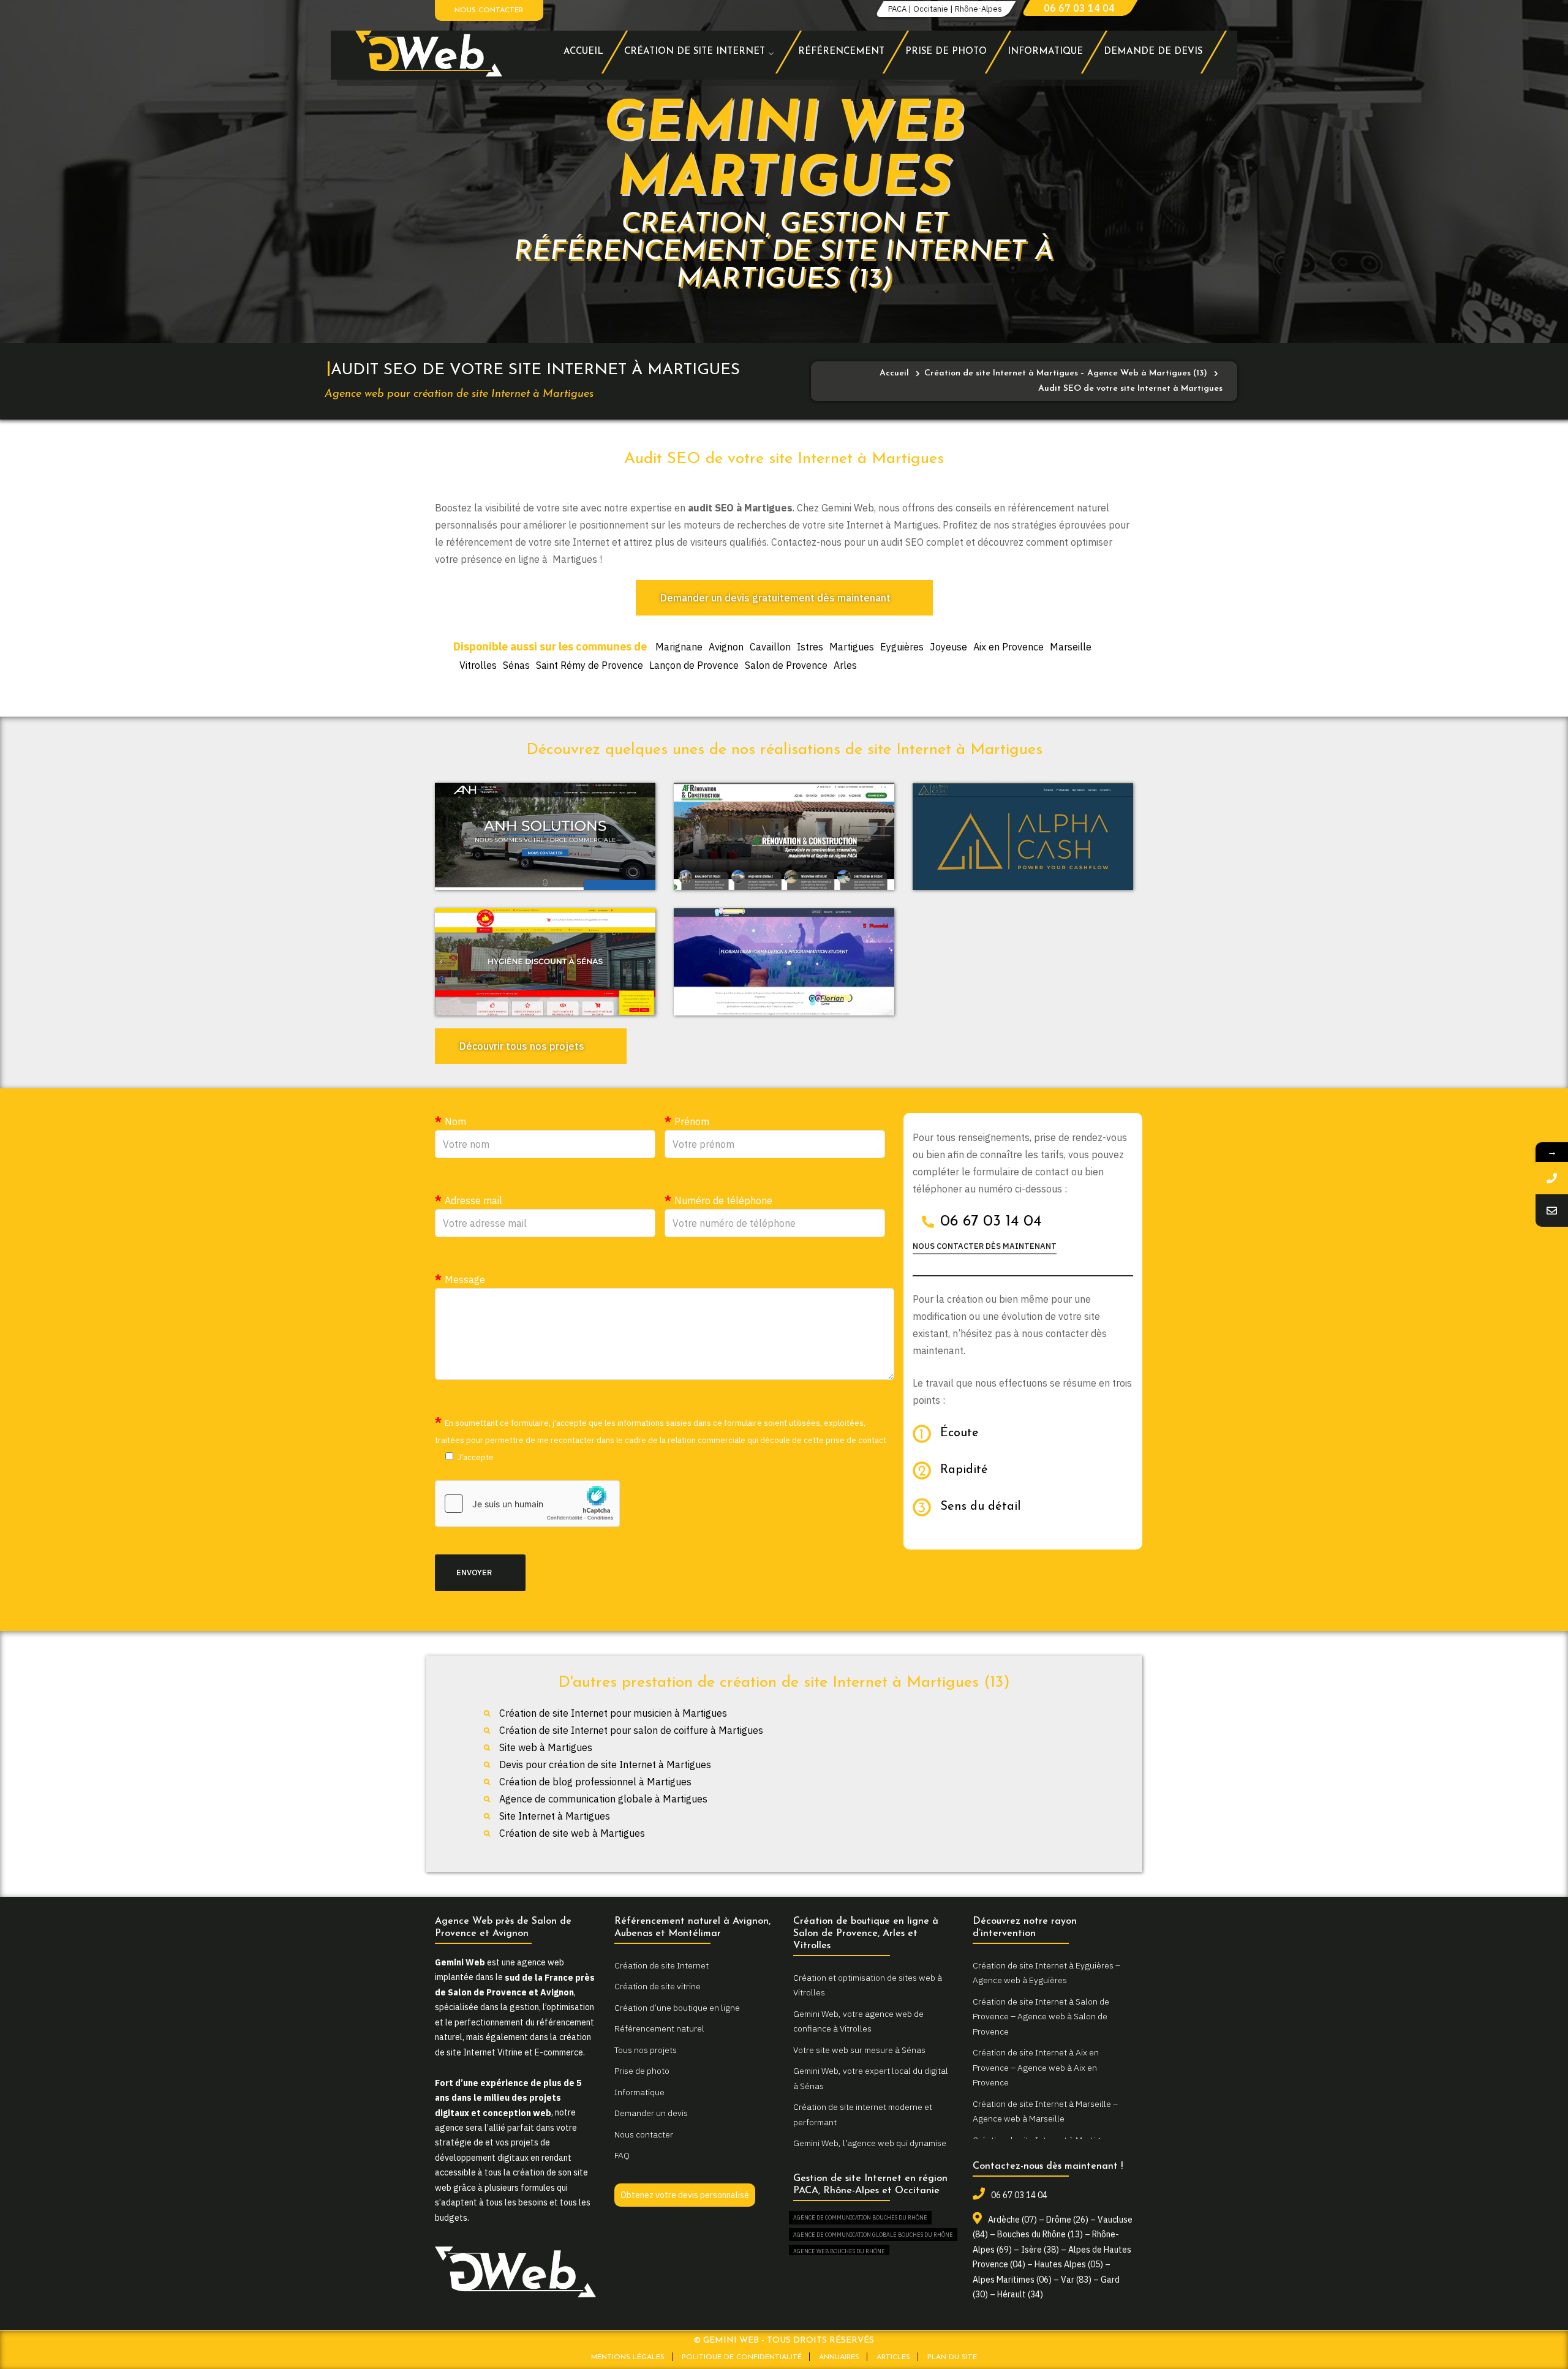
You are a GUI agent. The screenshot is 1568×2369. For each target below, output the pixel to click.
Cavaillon (770, 647)
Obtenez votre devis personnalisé (685, 2195)
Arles (845, 665)
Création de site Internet (661, 1965)
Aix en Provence (1008, 647)
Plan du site (952, 2357)
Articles (893, 2357)
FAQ (622, 2155)
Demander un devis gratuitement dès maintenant (775, 598)
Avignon (726, 647)
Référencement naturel (659, 2028)
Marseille (1071, 647)
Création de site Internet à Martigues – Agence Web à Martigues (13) (1066, 373)
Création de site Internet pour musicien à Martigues (613, 1713)
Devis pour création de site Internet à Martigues (605, 1765)
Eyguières (902, 647)
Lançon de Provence (694, 665)
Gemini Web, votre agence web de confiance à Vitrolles (858, 2021)
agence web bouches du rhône (839, 2251)
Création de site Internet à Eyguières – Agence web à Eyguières (1046, 1973)
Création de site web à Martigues (572, 1833)
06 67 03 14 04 (1079, 8)
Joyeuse (948, 647)
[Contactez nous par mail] (1552, 1211)
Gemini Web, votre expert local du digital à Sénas (871, 2078)
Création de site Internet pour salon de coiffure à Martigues (631, 1730)
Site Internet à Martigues (555, 1816)
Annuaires (839, 2357)
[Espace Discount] (545, 962)
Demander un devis (651, 2113)
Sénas (516, 665)
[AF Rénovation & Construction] (784, 837)
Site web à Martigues (546, 1747)
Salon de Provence (786, 665)
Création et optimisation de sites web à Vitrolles (868, 1985)
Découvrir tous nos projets (522, 1046)
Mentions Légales (628, 2357)
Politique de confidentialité (742, 2357)
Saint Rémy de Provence (590, 665)
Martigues (852, 647)
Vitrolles (478, 665)
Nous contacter (489, 10)
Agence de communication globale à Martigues (603, 1799)
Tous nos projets (646, 2050)
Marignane (679, 647)
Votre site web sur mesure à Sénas (859, 2050)
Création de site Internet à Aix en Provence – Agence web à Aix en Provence (1036, 2067)
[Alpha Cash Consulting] (1023, 837)
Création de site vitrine (658, 1986)
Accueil (894, 373)
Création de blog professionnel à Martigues (595, 1782)
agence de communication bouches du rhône (860, 2217)
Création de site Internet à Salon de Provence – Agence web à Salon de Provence (1041, 2017)
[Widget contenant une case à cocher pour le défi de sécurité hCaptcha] (527, 1504)
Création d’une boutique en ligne (677, 2008)
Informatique (639, 2092)
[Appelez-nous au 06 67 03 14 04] (1552, 1178)
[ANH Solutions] (545, 837)
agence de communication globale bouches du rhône (873, 2235)
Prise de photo (642, 2071)
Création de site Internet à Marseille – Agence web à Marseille (1045, 2111)
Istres (810, 647)
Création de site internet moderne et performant (863, 2115)
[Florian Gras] (784, 962)
